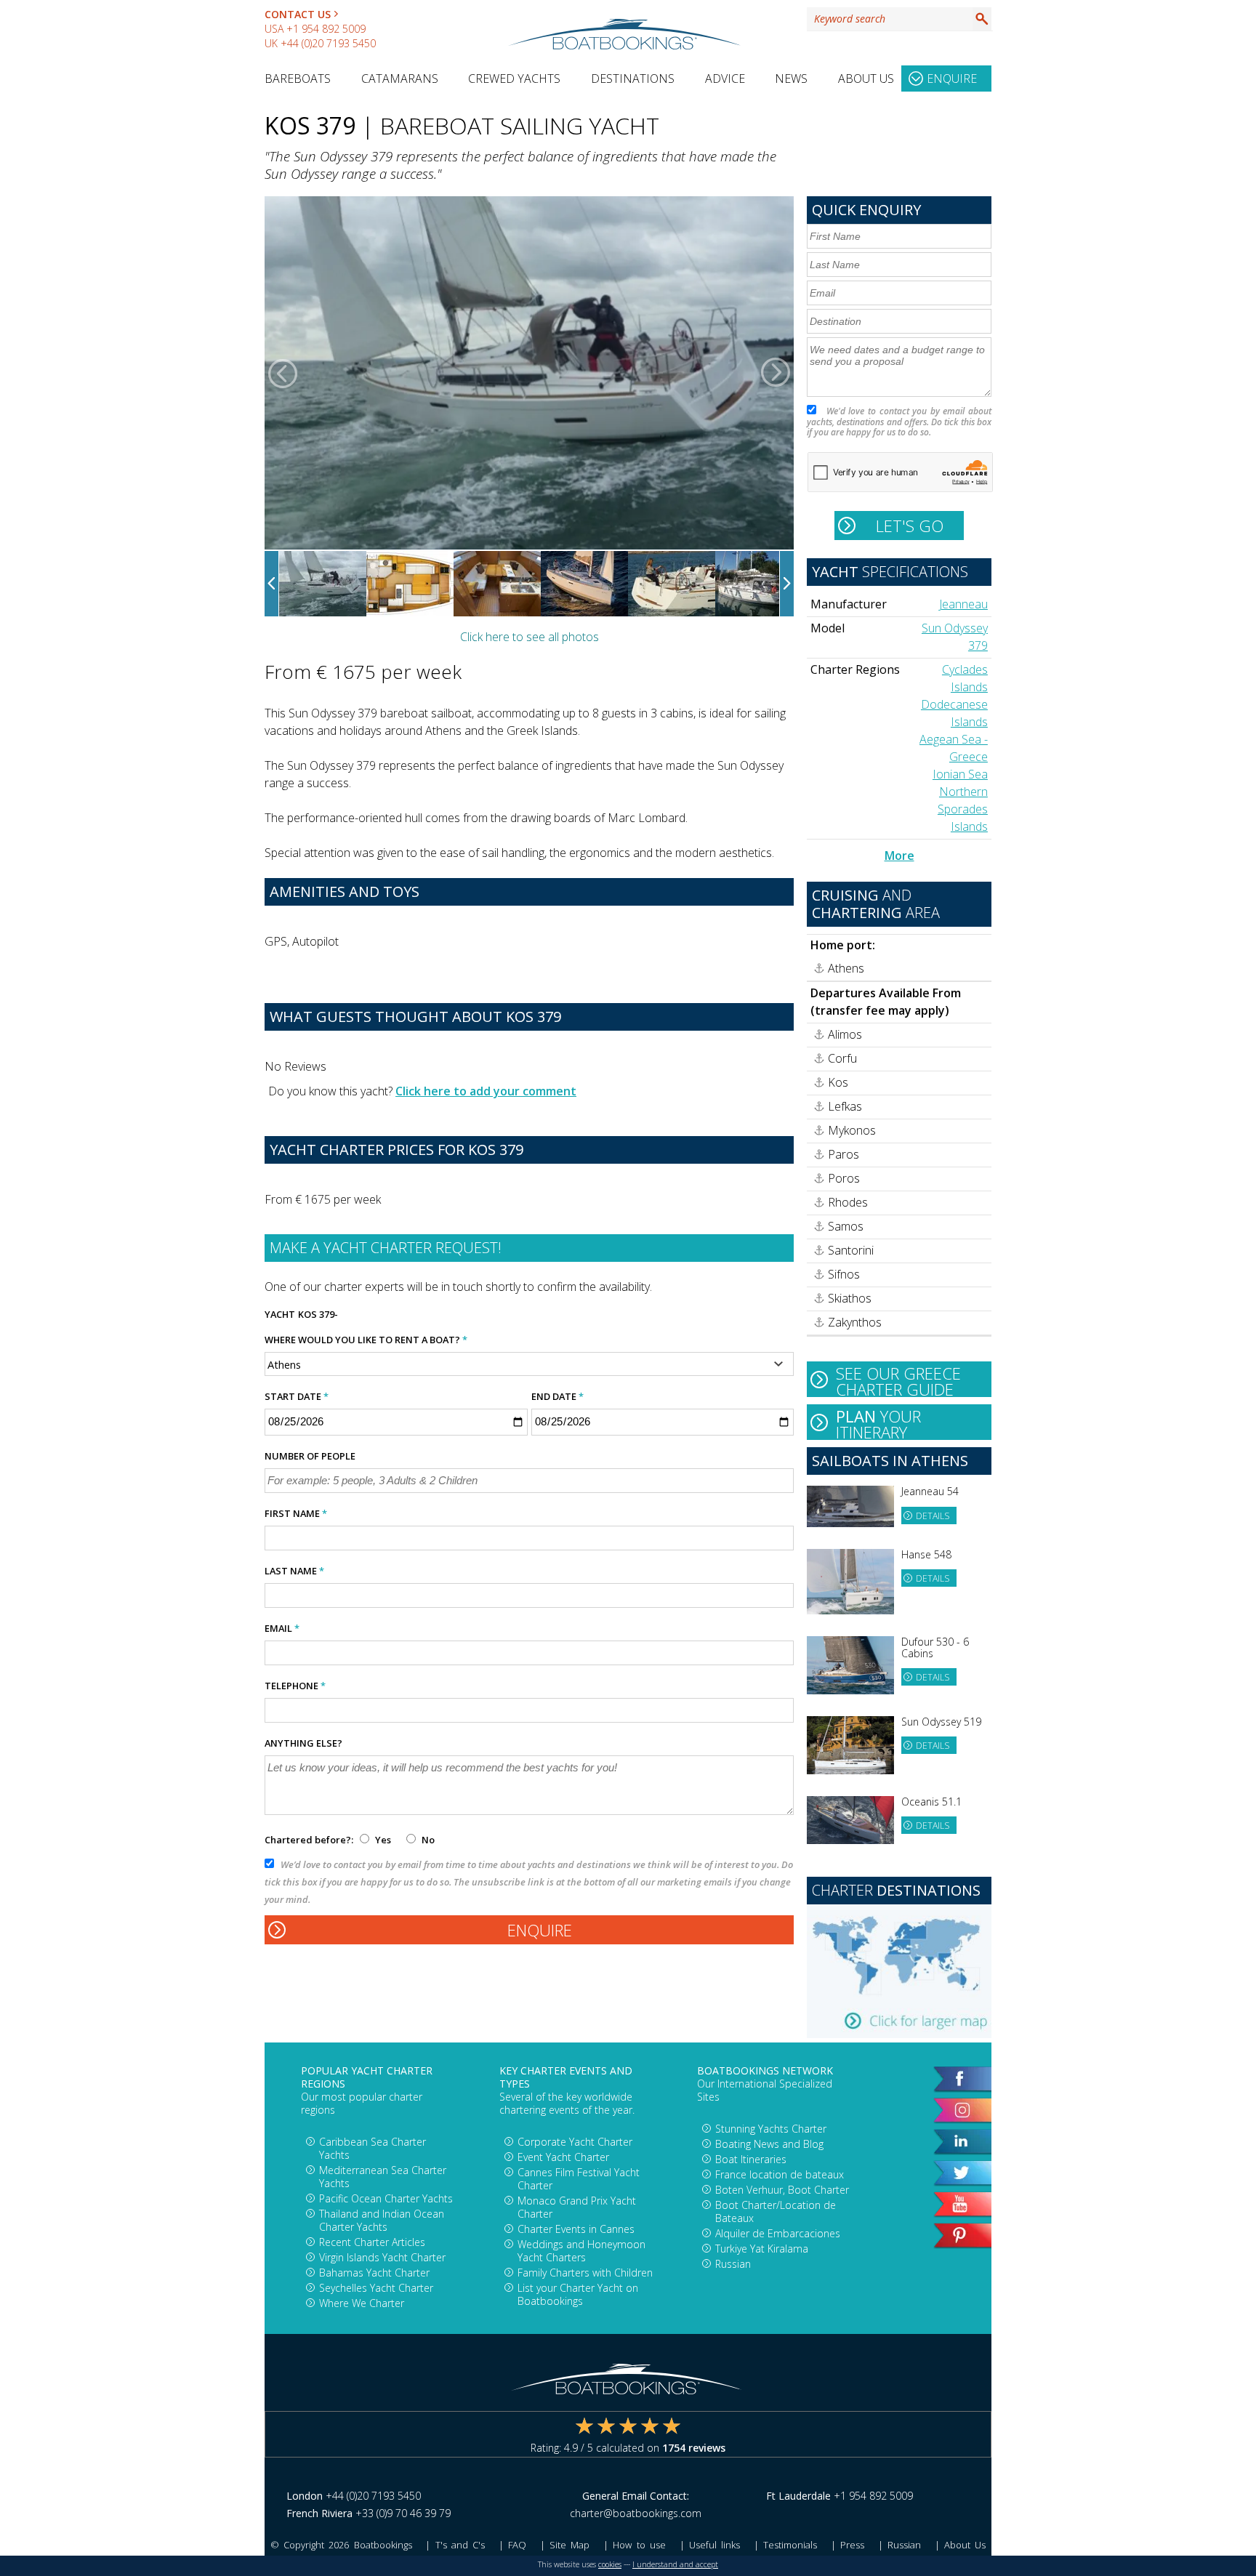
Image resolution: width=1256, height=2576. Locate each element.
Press (852, 2545)
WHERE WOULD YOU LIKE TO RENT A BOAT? (366, 1340)
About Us (866, 79)
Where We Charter (362, 2303)
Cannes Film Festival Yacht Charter (579, 2179)
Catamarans (400, 79)
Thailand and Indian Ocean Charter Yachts (382, 2220)
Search (982, 19)
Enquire (952, 79)
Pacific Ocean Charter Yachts (386, 2198)
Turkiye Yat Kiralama (762, 2249)
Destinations (633, 79)
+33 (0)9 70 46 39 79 (403, 2513)
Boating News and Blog (769, 2144)
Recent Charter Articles (372, 2242)
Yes (383, 1840)
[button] (283, 373)
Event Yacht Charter (563, 2157)
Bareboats (298, 79)
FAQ (517, 2545)
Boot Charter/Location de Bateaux (776, 2211)
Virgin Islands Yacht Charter (382, 2257)
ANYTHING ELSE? (303, 1743)
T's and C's (460, 2545)
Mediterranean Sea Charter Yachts (383, 2177)
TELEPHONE (295, 1686)
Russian (733, 2264)
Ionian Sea (960, 774)
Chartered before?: (309, 1840)
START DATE (297, 1396)
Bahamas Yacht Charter (374, 2273)
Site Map (569, 2545)
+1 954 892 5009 (326, 29)
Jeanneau (963, 604)
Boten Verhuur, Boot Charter (782, 2190)
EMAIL (282, 1628)
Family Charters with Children (585, 2273)
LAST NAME (294, 1571)
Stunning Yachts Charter (771, 2129)
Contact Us (298, 14)
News (791, 79)
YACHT (280, 1314)
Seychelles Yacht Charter (376, 2288)
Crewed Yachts (514, 79)
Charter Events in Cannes (576, 2229)
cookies (610, 2564)
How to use (639, 2545)
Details (933, 1516)
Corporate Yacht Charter (575, 2142)
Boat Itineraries (751, 2159)
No (427, 1840)
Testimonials (790, 2545)
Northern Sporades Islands (963, 809)
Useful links (714, 2545)
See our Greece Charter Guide (898, 1380)
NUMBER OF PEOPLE (310, 1456)
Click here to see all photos (530, 637)
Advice (725, 79)
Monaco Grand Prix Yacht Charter (577, 2207)
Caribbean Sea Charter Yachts (373, 2148)
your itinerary (878, 1422)
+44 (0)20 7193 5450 (328, 43)
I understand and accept (675, 2564)
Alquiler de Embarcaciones (778, 2233)
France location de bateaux (780, 2174)
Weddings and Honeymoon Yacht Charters (581, 2251)
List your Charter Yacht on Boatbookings (578, 2294)
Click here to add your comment (486, 1091)
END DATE (557, 1396)
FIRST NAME (296, 1513)
